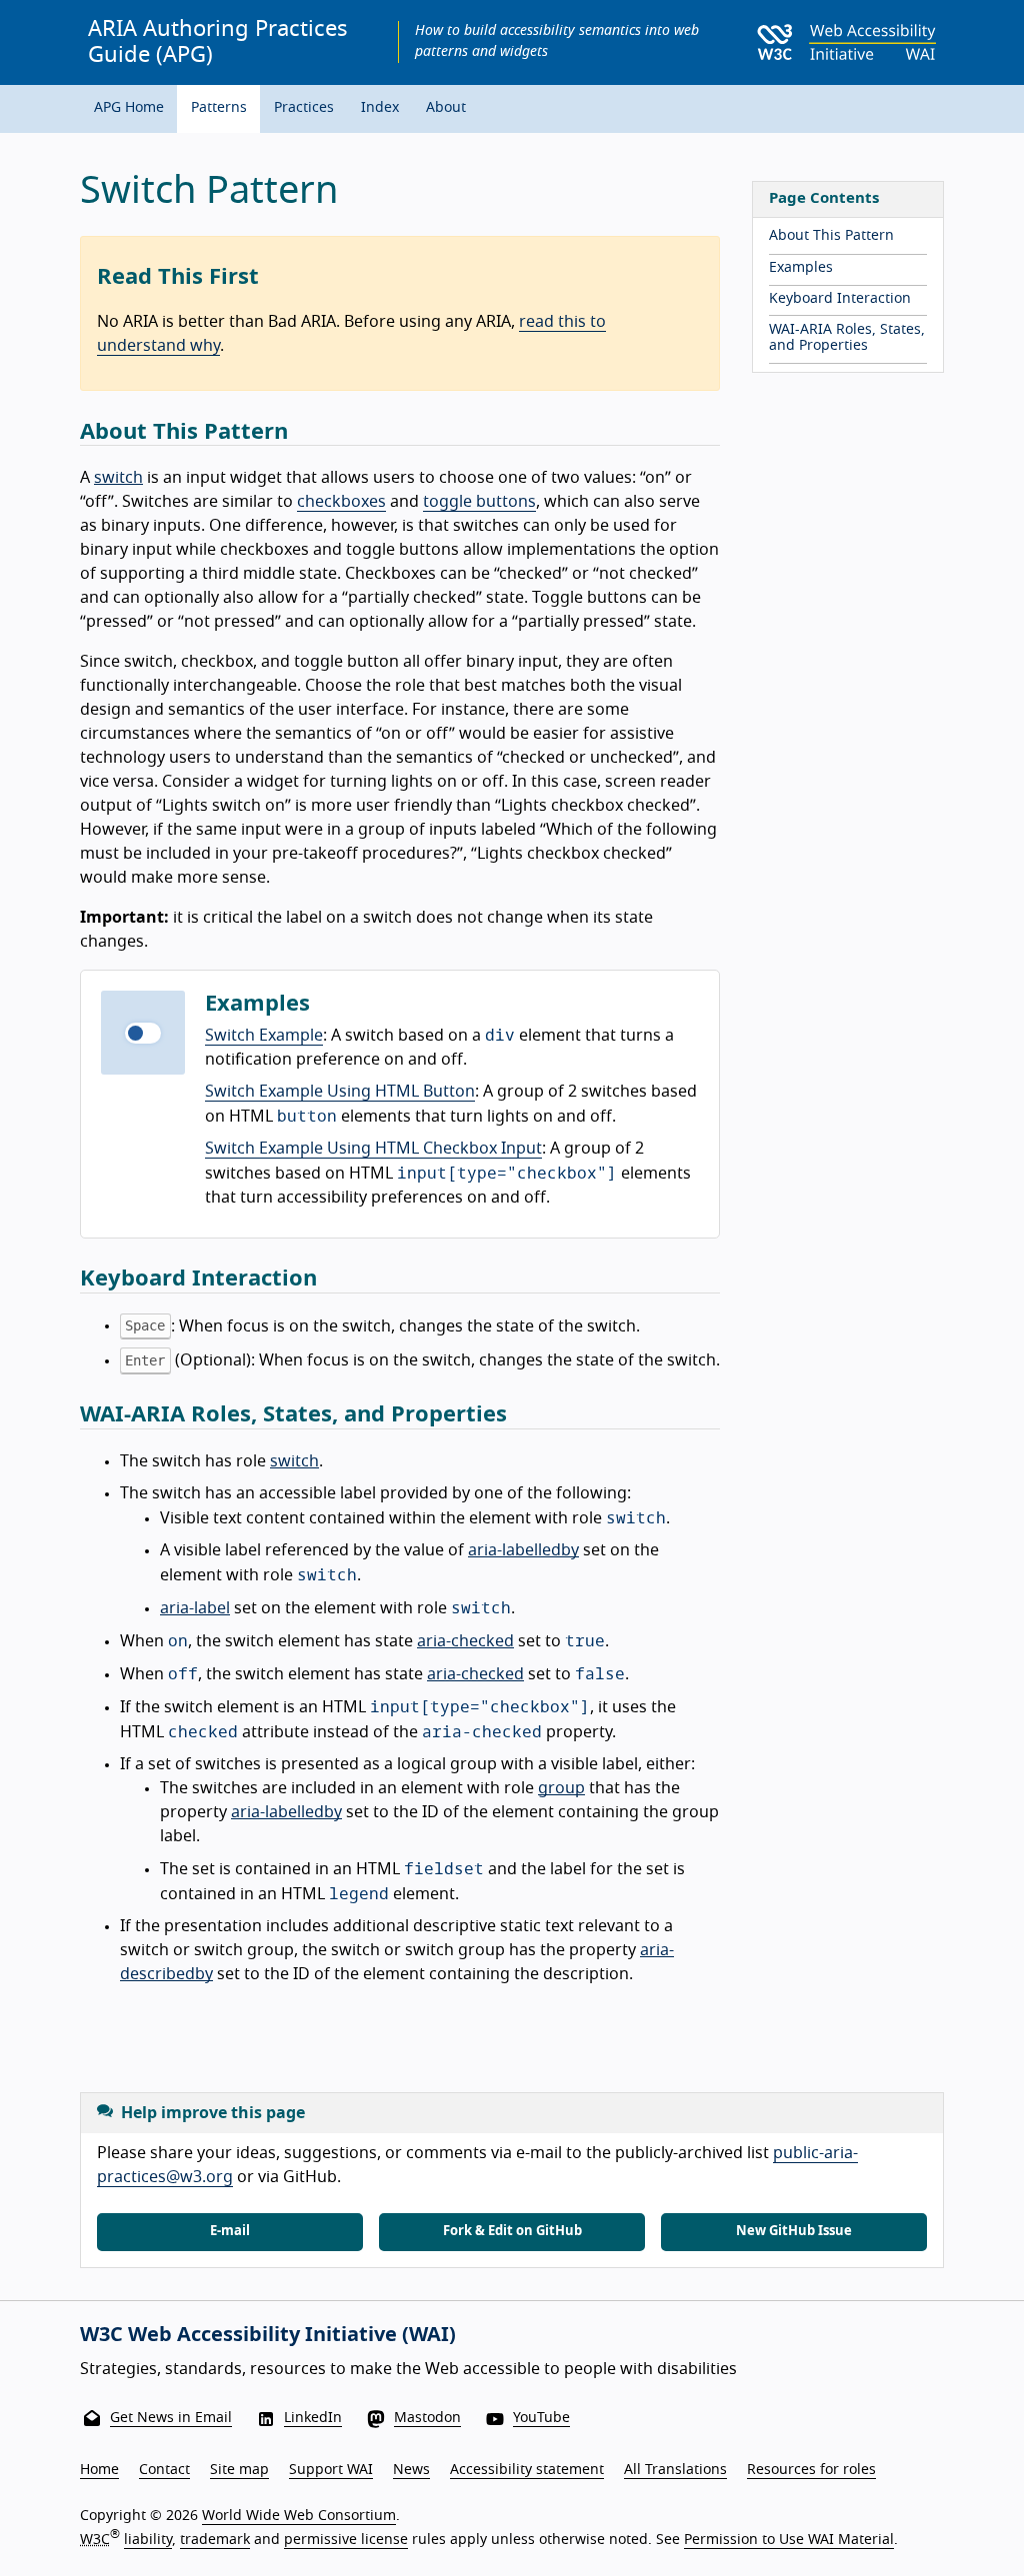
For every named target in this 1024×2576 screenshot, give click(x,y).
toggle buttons (479, 502)
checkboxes (341, 502)
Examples (801, 268)
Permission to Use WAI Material (789, 2540)
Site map (239, 2470)
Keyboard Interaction (840, 299)
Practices (304, 108)
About (446, 108)
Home (99, 2470)
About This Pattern (831, 236)
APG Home (129, 108)
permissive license (346, 2540)
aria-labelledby (523, 1550)
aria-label (195, 1608)
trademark (215, 2540)
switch (118, 478)
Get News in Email (171, 2418)
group (561, 1788)
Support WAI (331, 2470)
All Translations (675, 2470)
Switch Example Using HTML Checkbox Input (373, 1149)
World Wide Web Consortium (299, 2516)
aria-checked (465, 1641)
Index (380, 108)
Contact (164, 2470)
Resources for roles (811, 2470)
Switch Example (264, 1036)
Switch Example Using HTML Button (340, 1092)
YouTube (541, 2418)
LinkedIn (313, 2418)
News (411, 2470)
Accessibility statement (527, 2470)
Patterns (219, 108)
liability (148, 2540)
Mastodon (427, 2418)
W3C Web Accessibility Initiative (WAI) (268, 2335)
